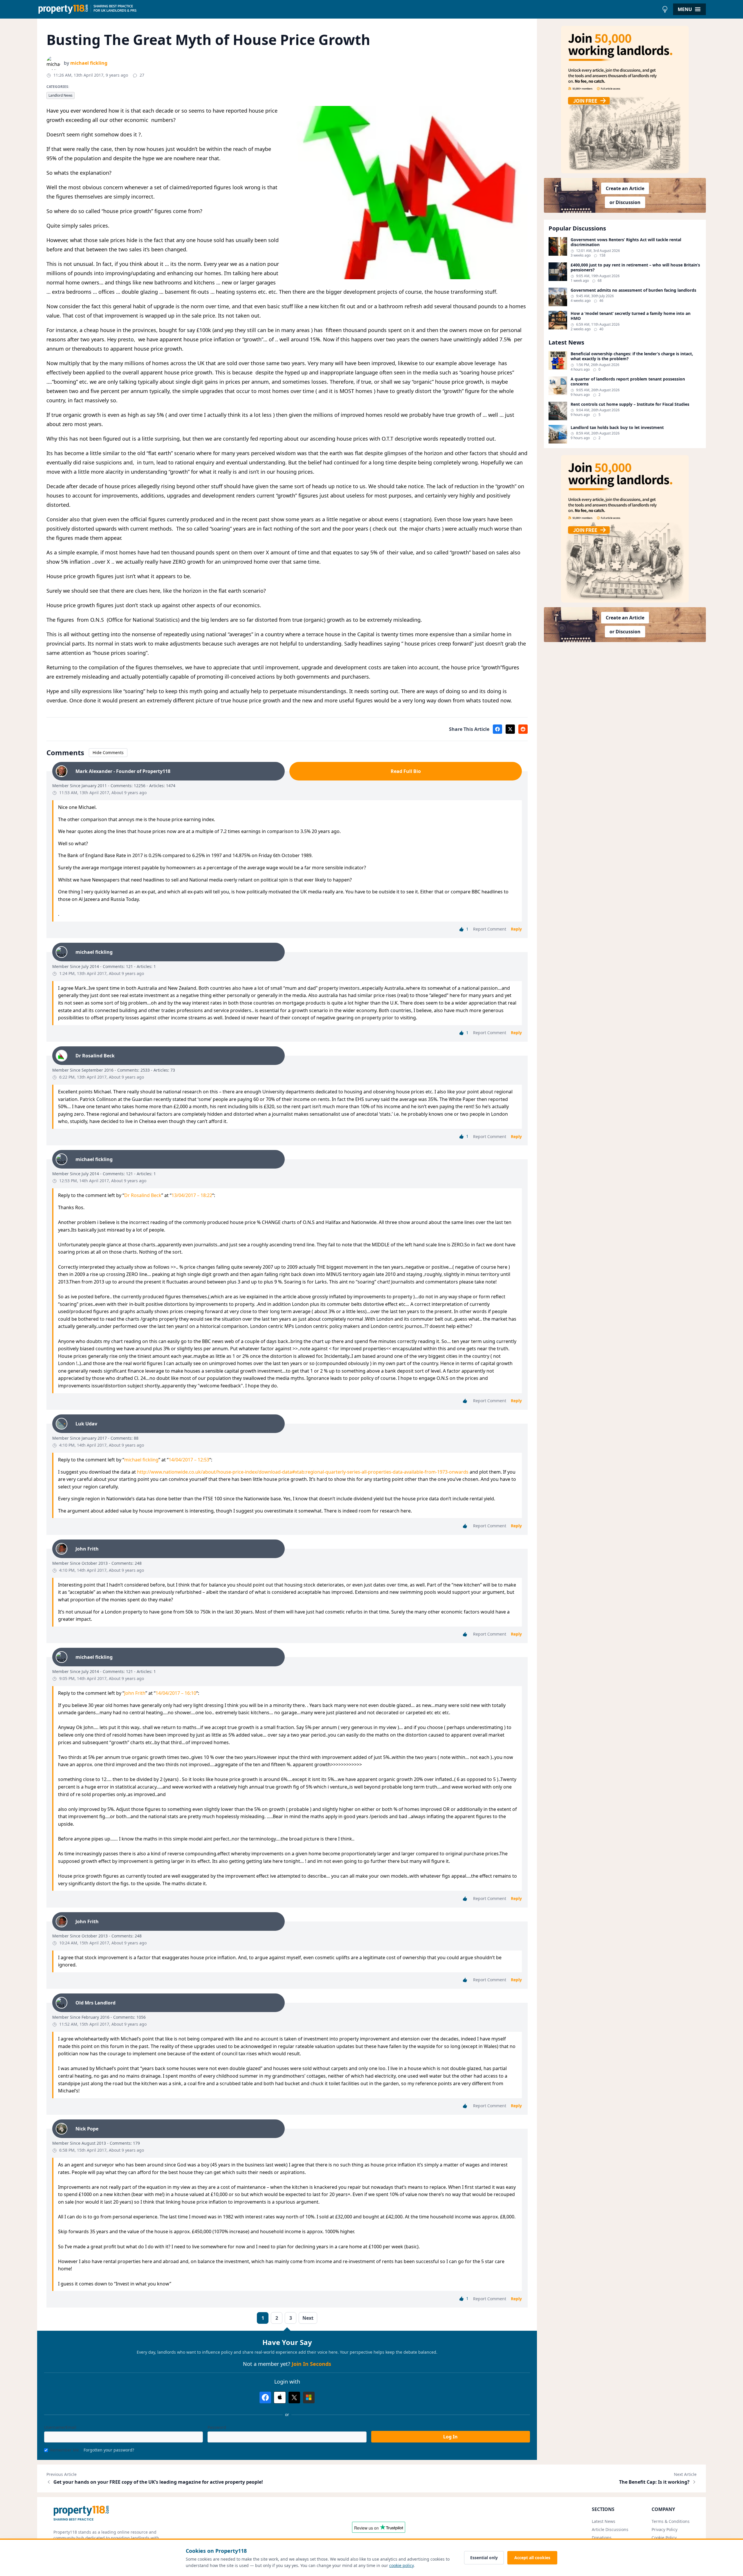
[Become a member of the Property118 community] (625, 100)
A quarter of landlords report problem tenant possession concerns (628, 382)
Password (217, 2427)
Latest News (604, 2521)
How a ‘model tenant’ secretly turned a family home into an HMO (631, 316)
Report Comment (490, 929)
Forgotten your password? (109, 2450)
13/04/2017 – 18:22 (192, 1195)
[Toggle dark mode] (665, 9)
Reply (516, 929)
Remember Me (65, 2450)
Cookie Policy (664, 2538)
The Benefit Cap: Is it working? (654, 2482)
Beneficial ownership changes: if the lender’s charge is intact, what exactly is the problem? (632, 356)
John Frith (135, 1693)
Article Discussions (610, 2529)
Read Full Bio (406, 771)
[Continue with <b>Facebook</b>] (265, 2397)
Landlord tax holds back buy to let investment (617, 428)
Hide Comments (108, 752)
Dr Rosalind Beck (143, 1195)
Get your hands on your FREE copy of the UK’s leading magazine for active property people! (158, 2482)
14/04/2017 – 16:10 (176, 1693)
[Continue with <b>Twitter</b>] (294, 2397)
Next (308, 2318)
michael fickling (89, 63)
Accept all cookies (532, 2558)
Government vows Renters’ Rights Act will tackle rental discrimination (626, 242)
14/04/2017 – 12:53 (189, 1460)
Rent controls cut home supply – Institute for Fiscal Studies (630, 404)
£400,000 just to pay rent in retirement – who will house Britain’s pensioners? (635, 267)
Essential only (484, 2558)
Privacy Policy (664, 2529)
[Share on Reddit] (523, 729)
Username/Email (60, 2427)
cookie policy (401, 2565)
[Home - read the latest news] (348, 9)
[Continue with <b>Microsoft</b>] (309, 2397)
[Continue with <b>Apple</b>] (280, 2397)
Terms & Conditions (671, 2521)
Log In (450, 2437)
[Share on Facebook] (497, 729)
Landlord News (61, 95)
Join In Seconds (311, 2364)
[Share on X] (510, 729)
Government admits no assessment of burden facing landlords (633, 290)
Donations (602, 2538)
